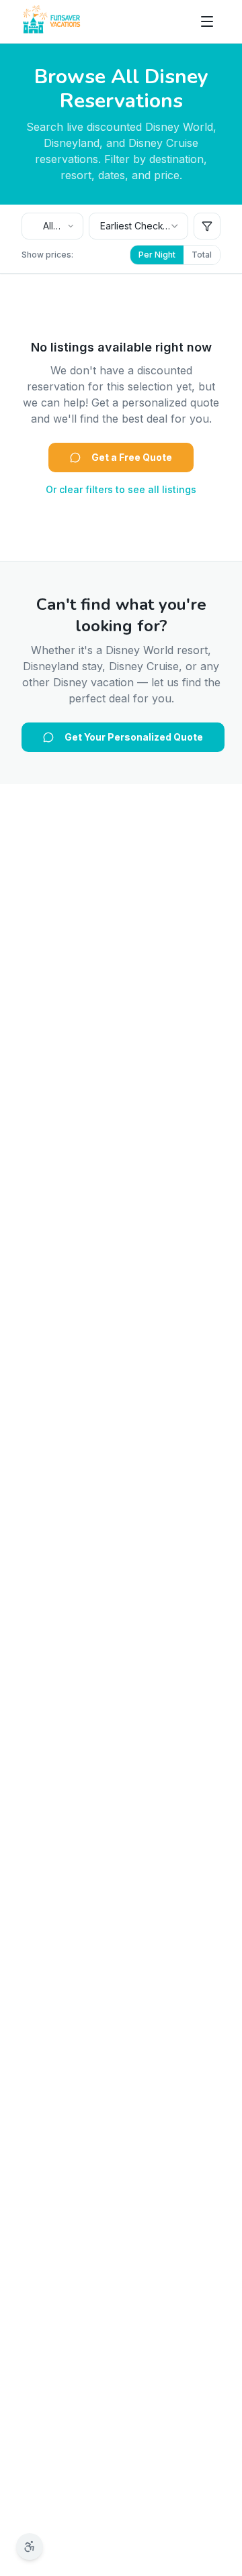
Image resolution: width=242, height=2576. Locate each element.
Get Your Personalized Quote (134, 737)
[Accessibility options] (30, 2546)
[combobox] (52, 226)
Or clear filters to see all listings (121, 489)
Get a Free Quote (132, 457)
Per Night (157, 255)
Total (202, 255)
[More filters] (207, 226)
